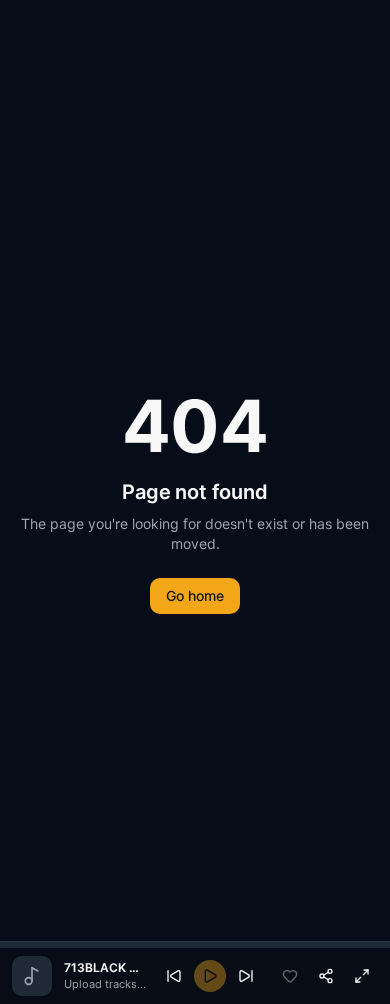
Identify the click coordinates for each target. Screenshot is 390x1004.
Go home (195, 595)
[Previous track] (174, 976)
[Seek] (195, 945)
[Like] (290, 976)
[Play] (210, 976)
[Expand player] (362, 976)
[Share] (326, 976)
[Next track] (246, 976)
